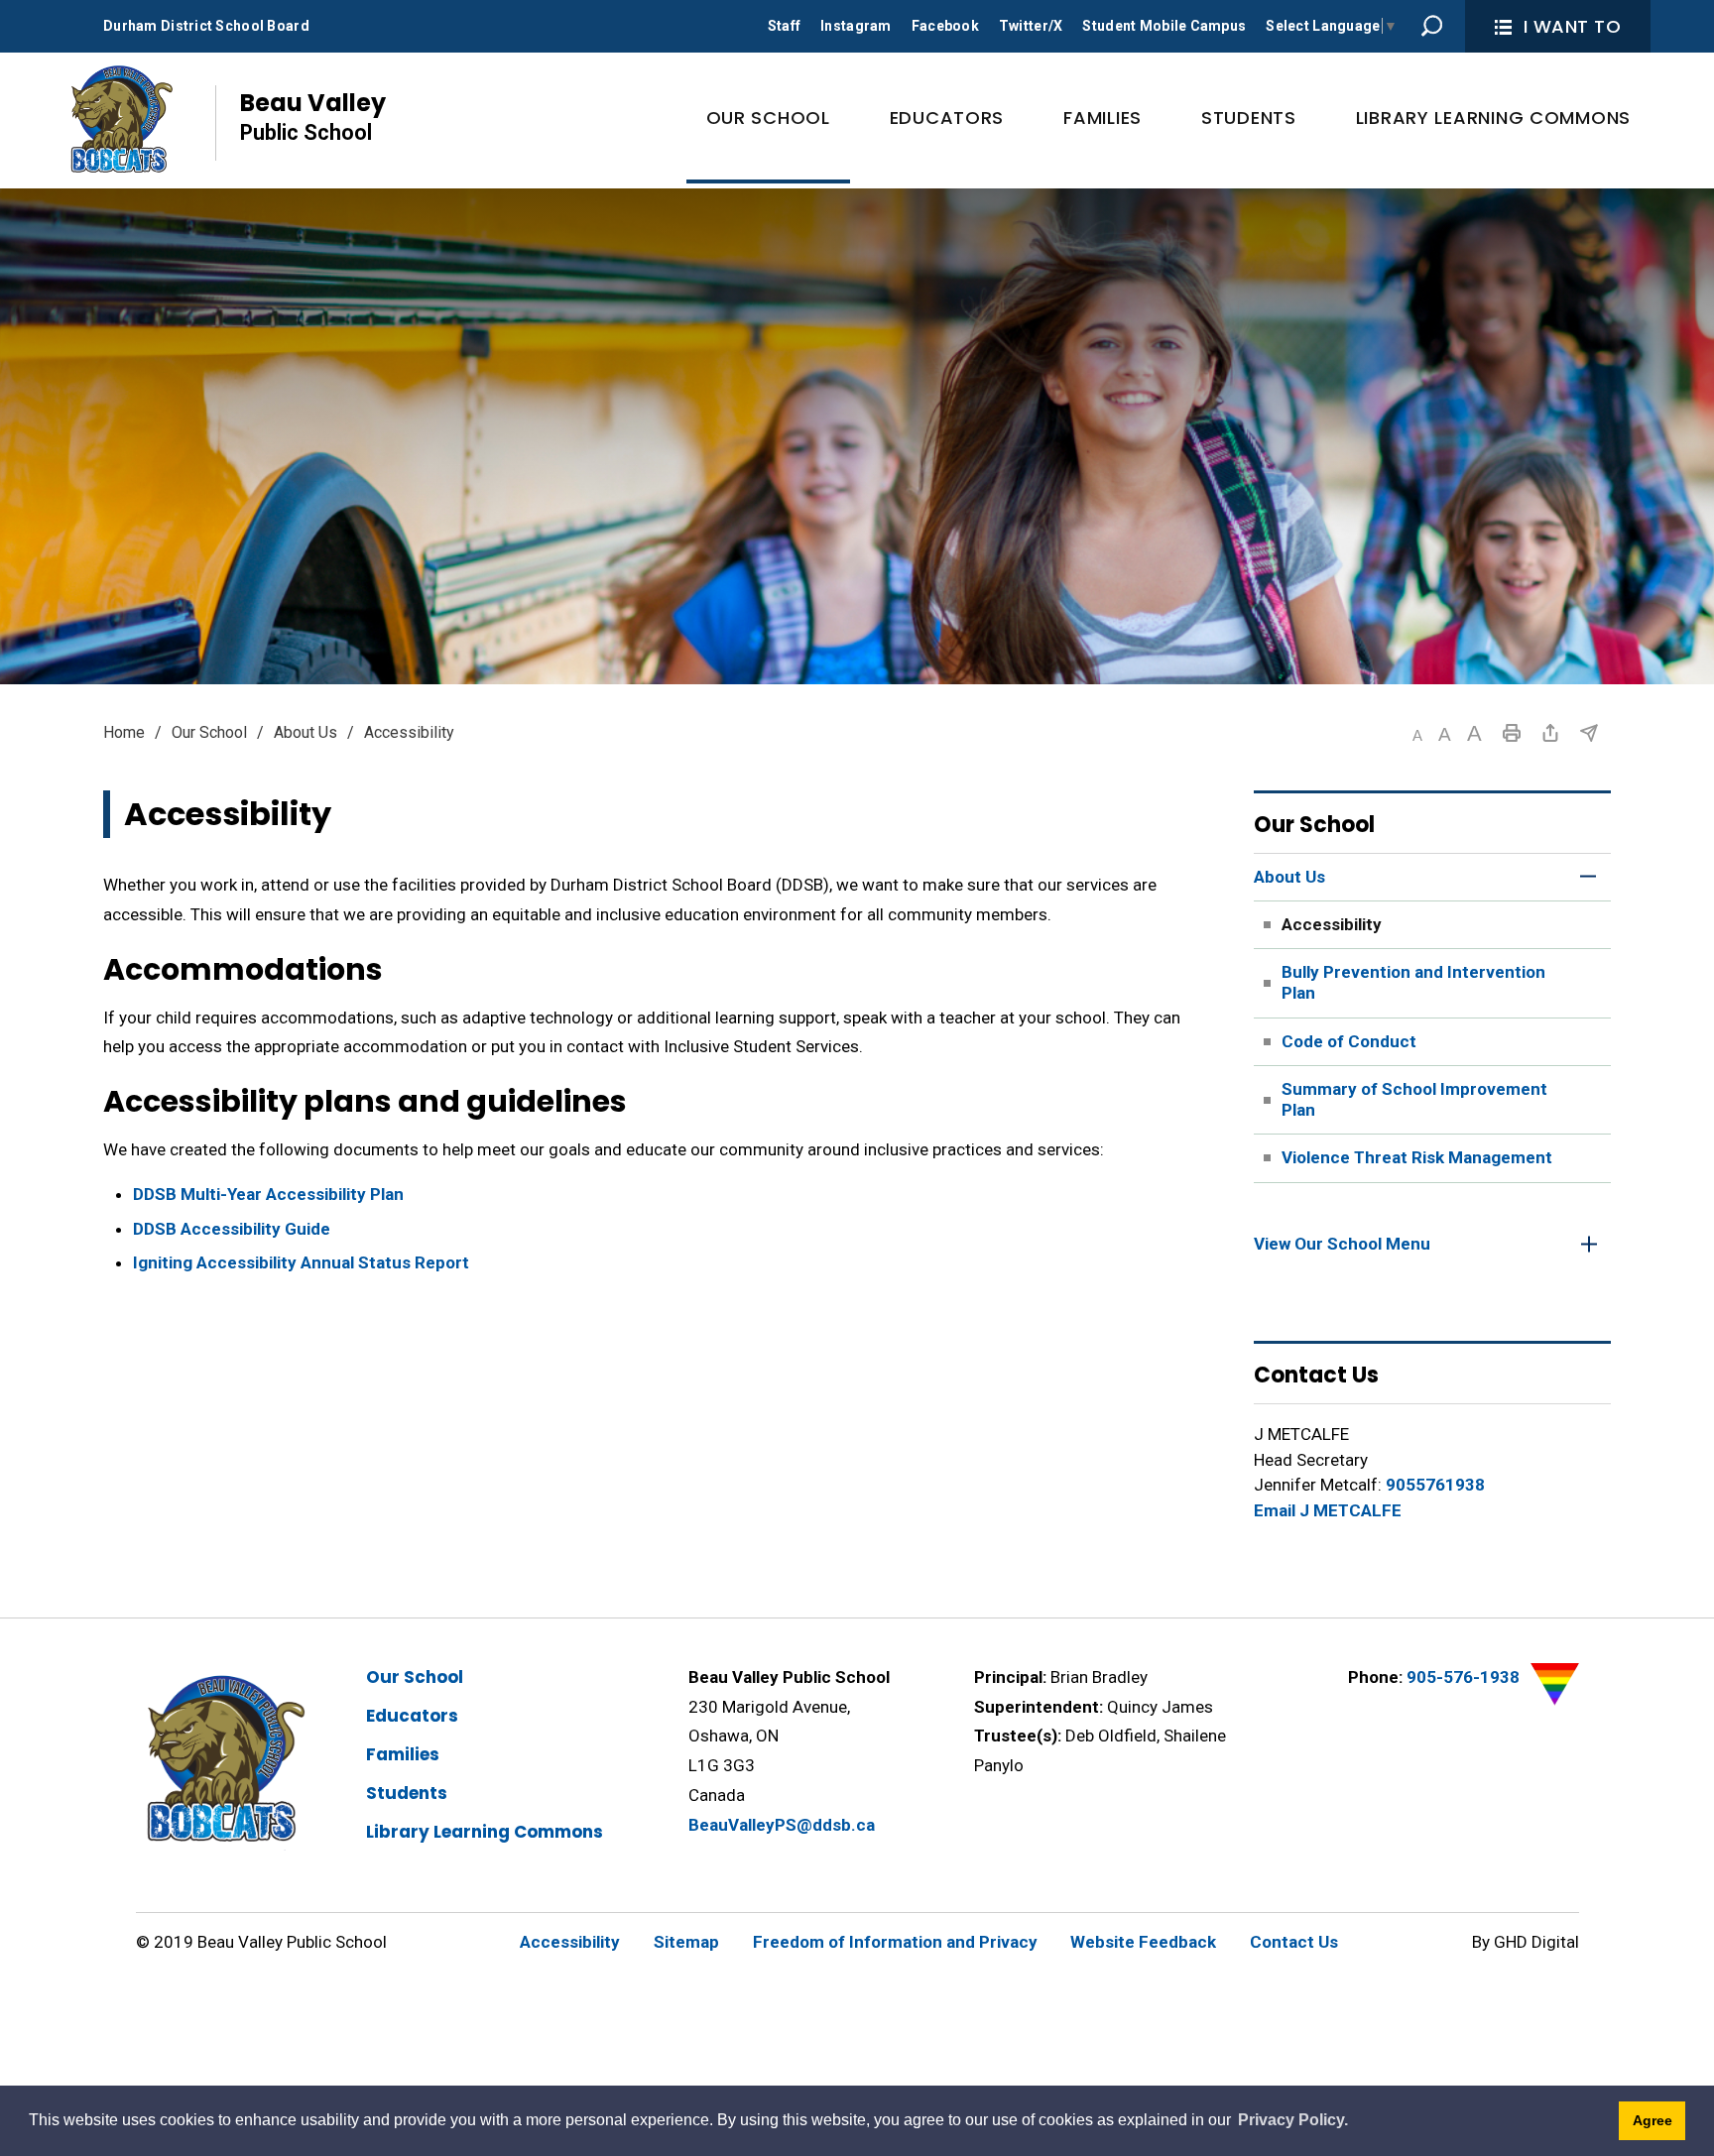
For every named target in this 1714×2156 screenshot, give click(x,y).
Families (403, 1754)
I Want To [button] (1573, 26)
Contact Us (1294, 1942)
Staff (784, 26)
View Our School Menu (1342, 1244)
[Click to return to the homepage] (120, 118)
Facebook (945, 26)
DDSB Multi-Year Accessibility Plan (268, 1194)
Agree (1653, 2120)
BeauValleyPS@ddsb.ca (782, 1825)
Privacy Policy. (1293, 2120)
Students (407, 1793)
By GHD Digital (1526, 1942)
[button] (1417, 735)
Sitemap (686, 1942)
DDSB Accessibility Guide (232, 1229)
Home (124, 732)
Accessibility (570, 1942)
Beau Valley (313, 116)
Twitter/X (1031, 26)
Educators (412, 1716)
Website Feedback (1143, 1942)
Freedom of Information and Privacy (895, 1942)
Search (1432, 26)
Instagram (856, 26)
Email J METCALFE (1328, 1510)
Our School (209, 732)
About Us (306, 732)
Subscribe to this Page (1589, 733)
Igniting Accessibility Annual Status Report (301, 1262)
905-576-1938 (1463, 1677)
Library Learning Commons (485, 1832)
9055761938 (1435, 1485)
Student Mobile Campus (1164, 26)
